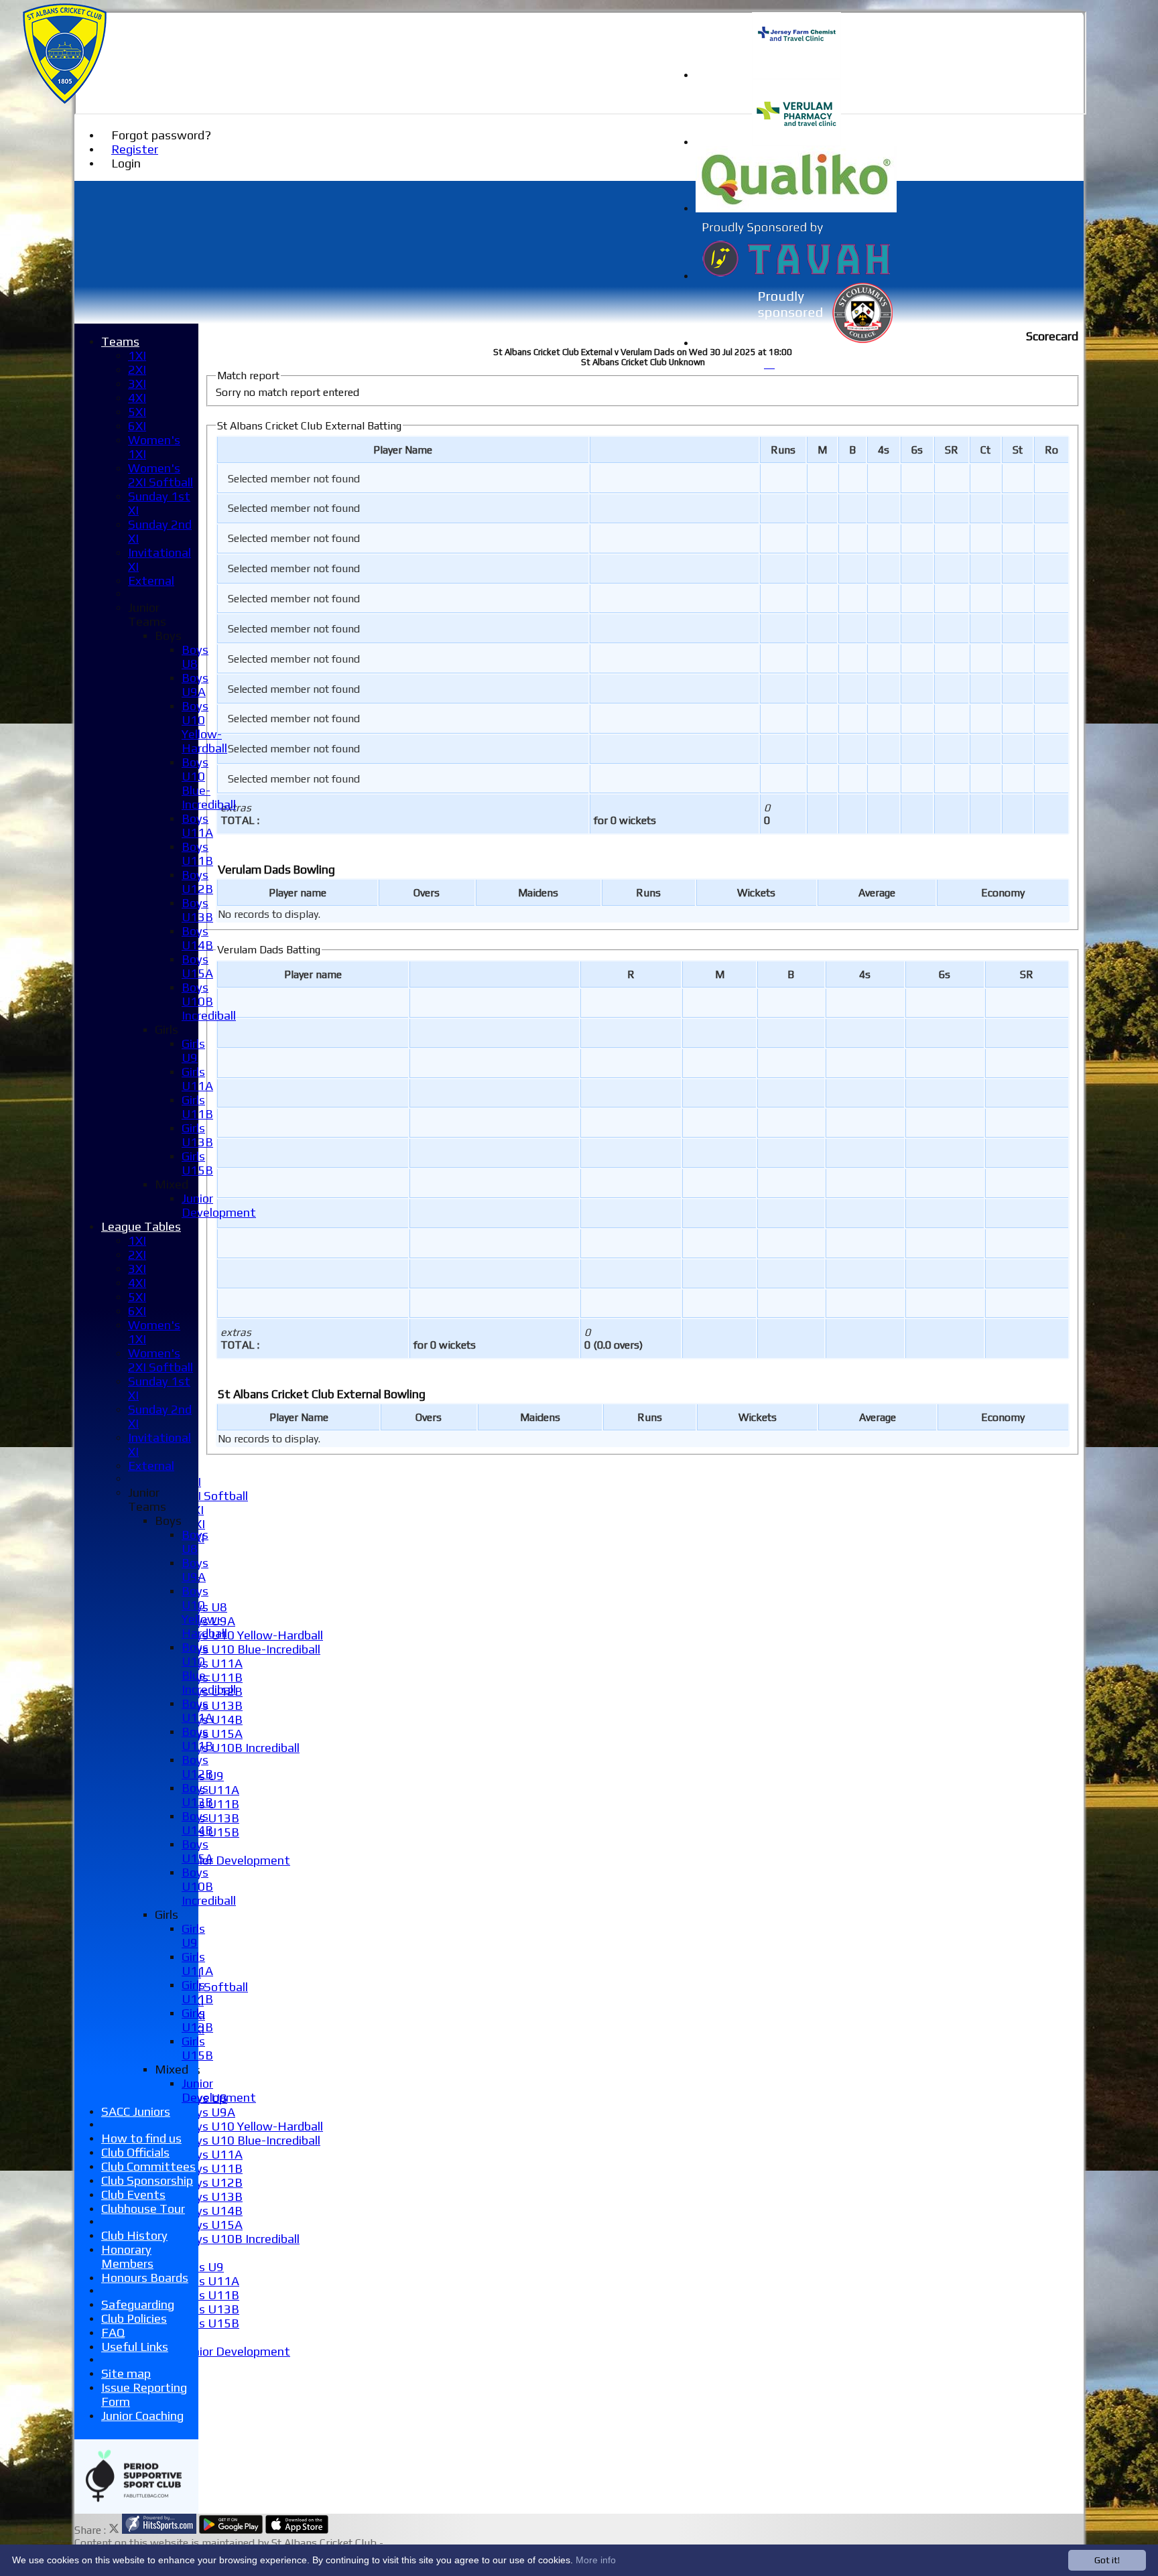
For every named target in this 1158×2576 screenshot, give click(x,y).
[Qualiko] (796, 209)
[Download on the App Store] (297, 2530)
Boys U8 (195, 657)
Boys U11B (212, 1677)
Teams (120, 341)
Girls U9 (203, 2267)
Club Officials (135, 2152)
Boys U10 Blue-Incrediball (251, 1649)
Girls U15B (210, 2323)
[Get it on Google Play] (231, 2530)
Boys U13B (212, 1705)
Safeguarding (138, 2304)
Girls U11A (210, 1790)
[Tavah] (796, 276)
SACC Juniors (136, 2111)
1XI (137, 355)
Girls (167, 1029)
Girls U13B (210, 1818)
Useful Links (135, 2347)
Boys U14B (212, 2211)
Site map (126, 2373)
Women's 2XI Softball (160, 475)
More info (596, 2560)
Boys (168, 635)
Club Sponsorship (147, 2180)
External (151, 581)
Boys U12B (212, 2182)
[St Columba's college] (796, 343)
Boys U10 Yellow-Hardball (252, 1635)
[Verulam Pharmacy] (796, 142)
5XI (137, 412)
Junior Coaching (142, 2416)
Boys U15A (212, 1734)
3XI (137, 384)
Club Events (133, 2194)
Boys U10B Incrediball (241, 1748)
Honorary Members (127, 2256)
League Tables (141, 1226)
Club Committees (148, 2166)
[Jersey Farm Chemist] (796, 75)
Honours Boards (145, 2278)
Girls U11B (210, 2295)
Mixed (172, 1184)
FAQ (113, 2332)
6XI (137, 426)
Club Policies (134, 2318)
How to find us (141, 2138)
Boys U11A (212, 1663)
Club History (134, 2235)
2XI (137, 369)
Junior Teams (147, 614)
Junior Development (236, 1860)
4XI (137, 398)
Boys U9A (208, 2112)
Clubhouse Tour (143, 2209)
